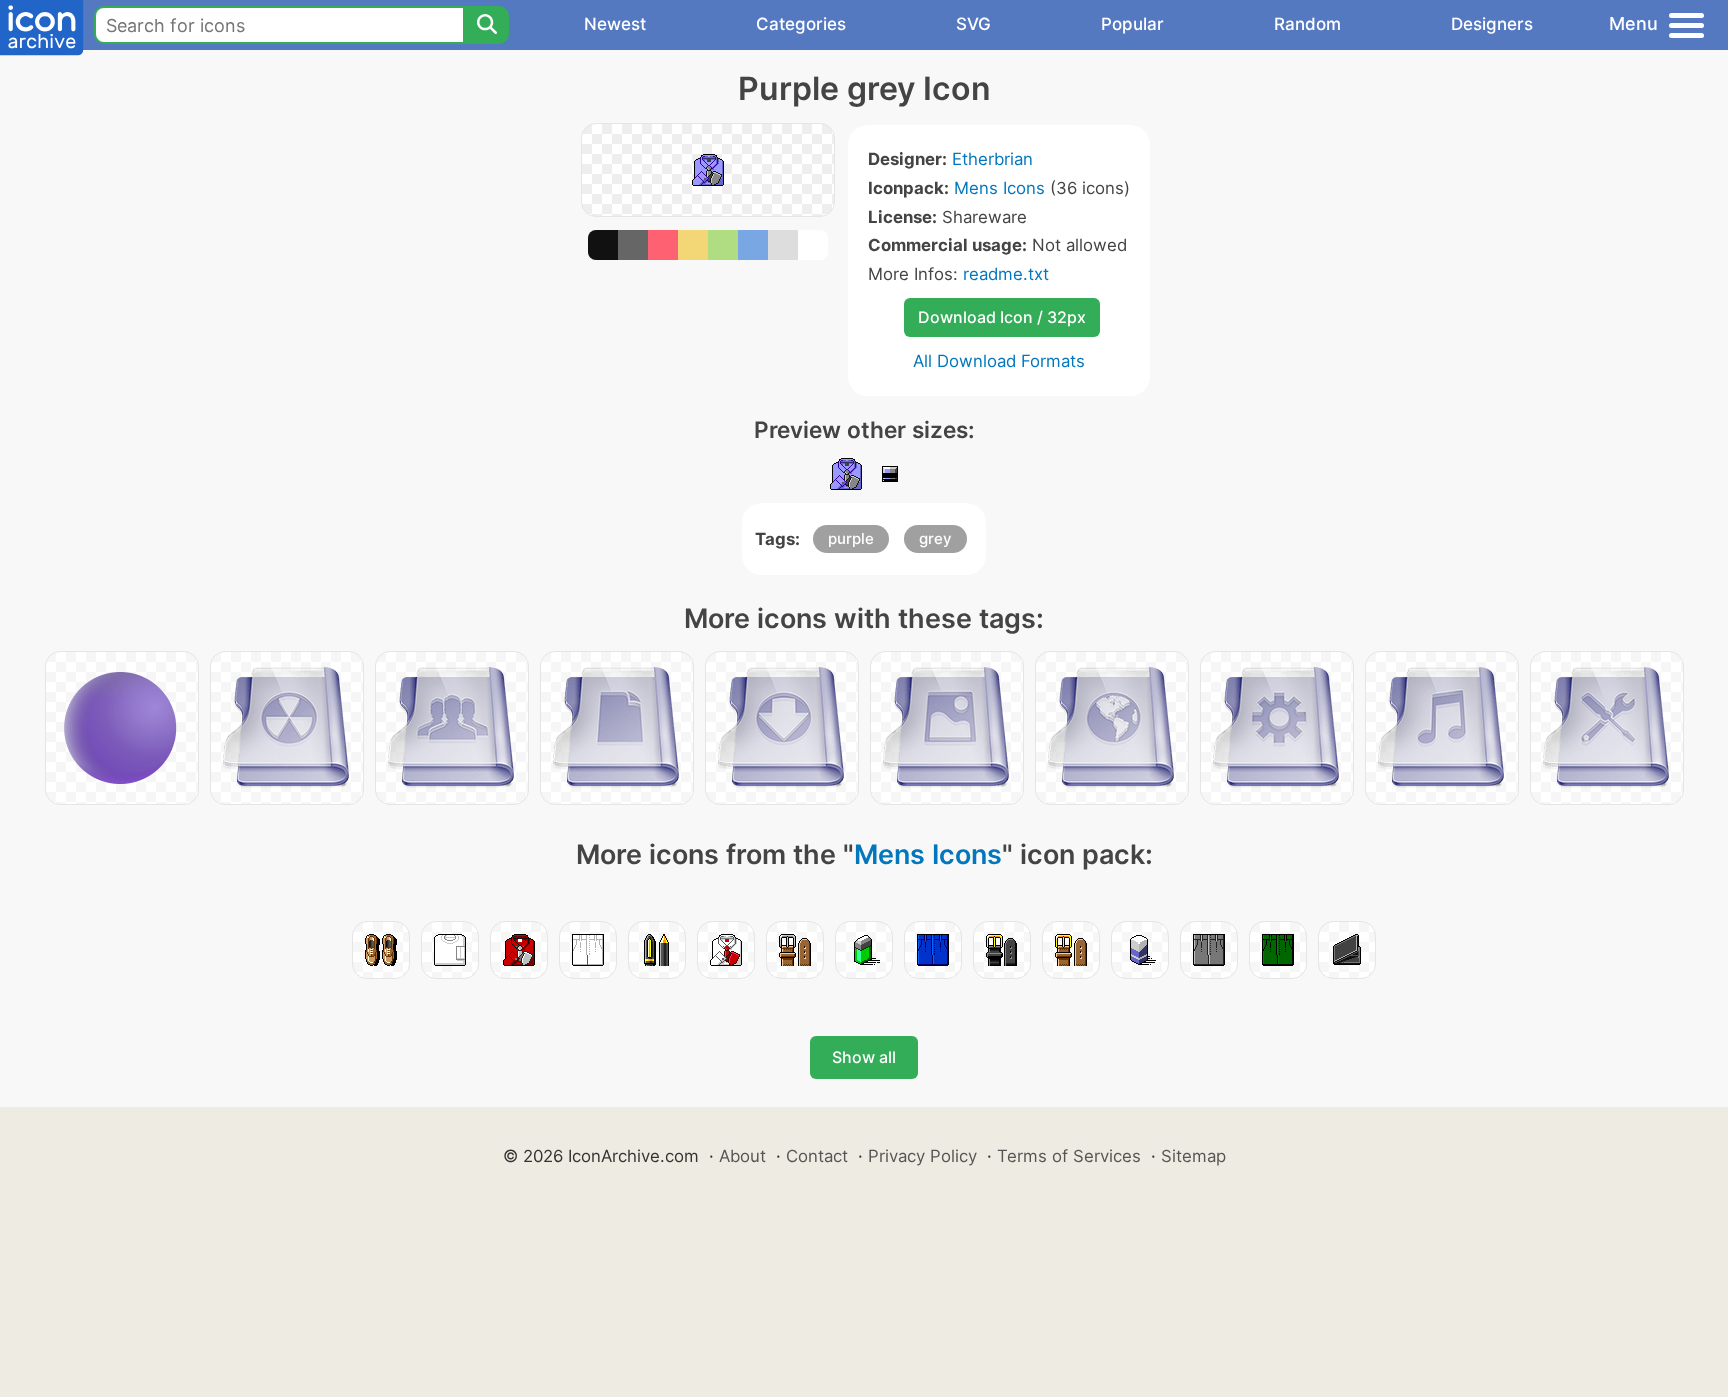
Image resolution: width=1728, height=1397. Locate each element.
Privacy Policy (922, 1156)
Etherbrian (992, 159)
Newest (615, 24)
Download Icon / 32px (1002, 317)
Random (1307, 24)
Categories (801, 24)
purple (851, 538)
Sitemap (1193, 1156)
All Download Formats (999, 361)
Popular (1132, 24)
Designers (1492, 24)
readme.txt (1006, 274)
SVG (973, 24)
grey (935, 538)
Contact (817, 1156)
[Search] (486, 25)
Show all (864, 1057)
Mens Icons (999, 188)
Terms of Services (1069, 1156)
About (742, 1156)
